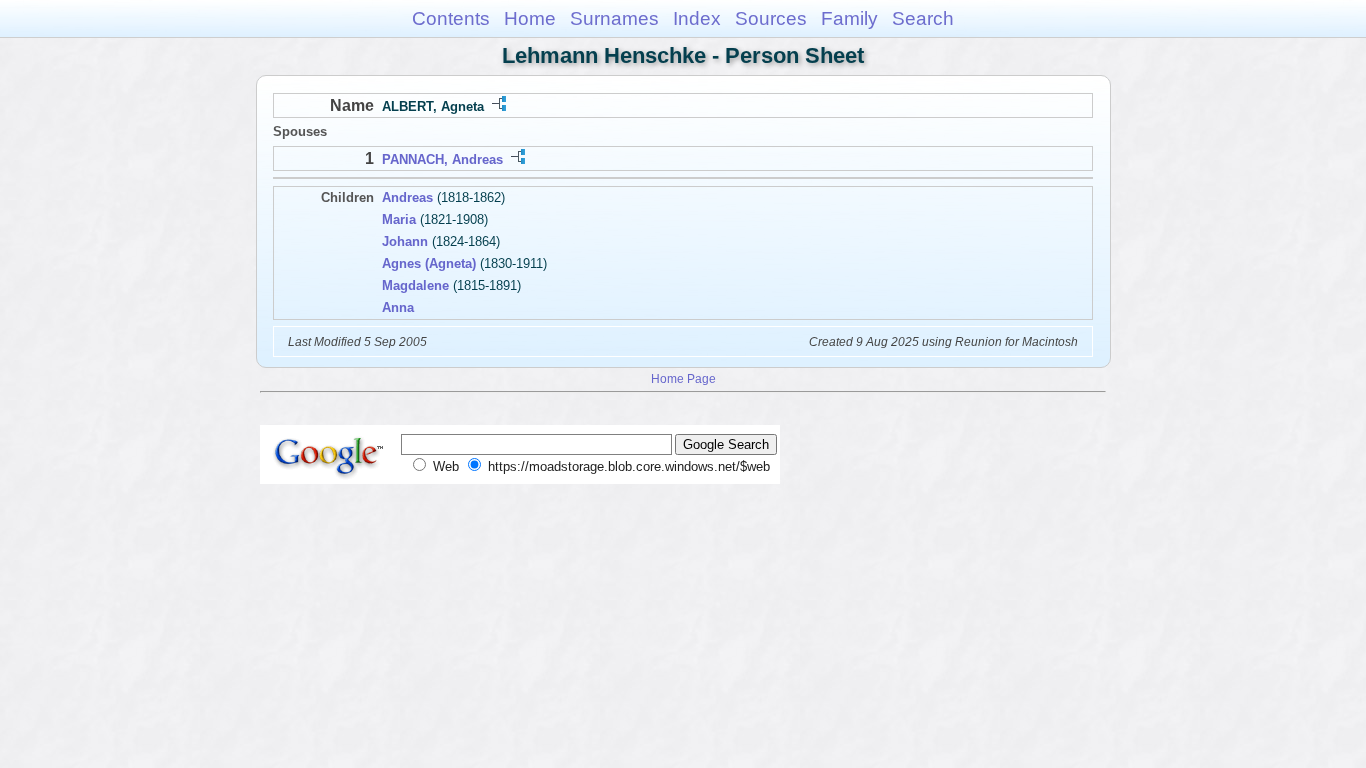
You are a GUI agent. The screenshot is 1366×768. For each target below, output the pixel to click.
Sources (771, 18)
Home (530, 18)
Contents (451, 18)
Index (697, 18)
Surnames (614, 18)
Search (923, 18)
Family (849, 18)
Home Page (683, 378)
